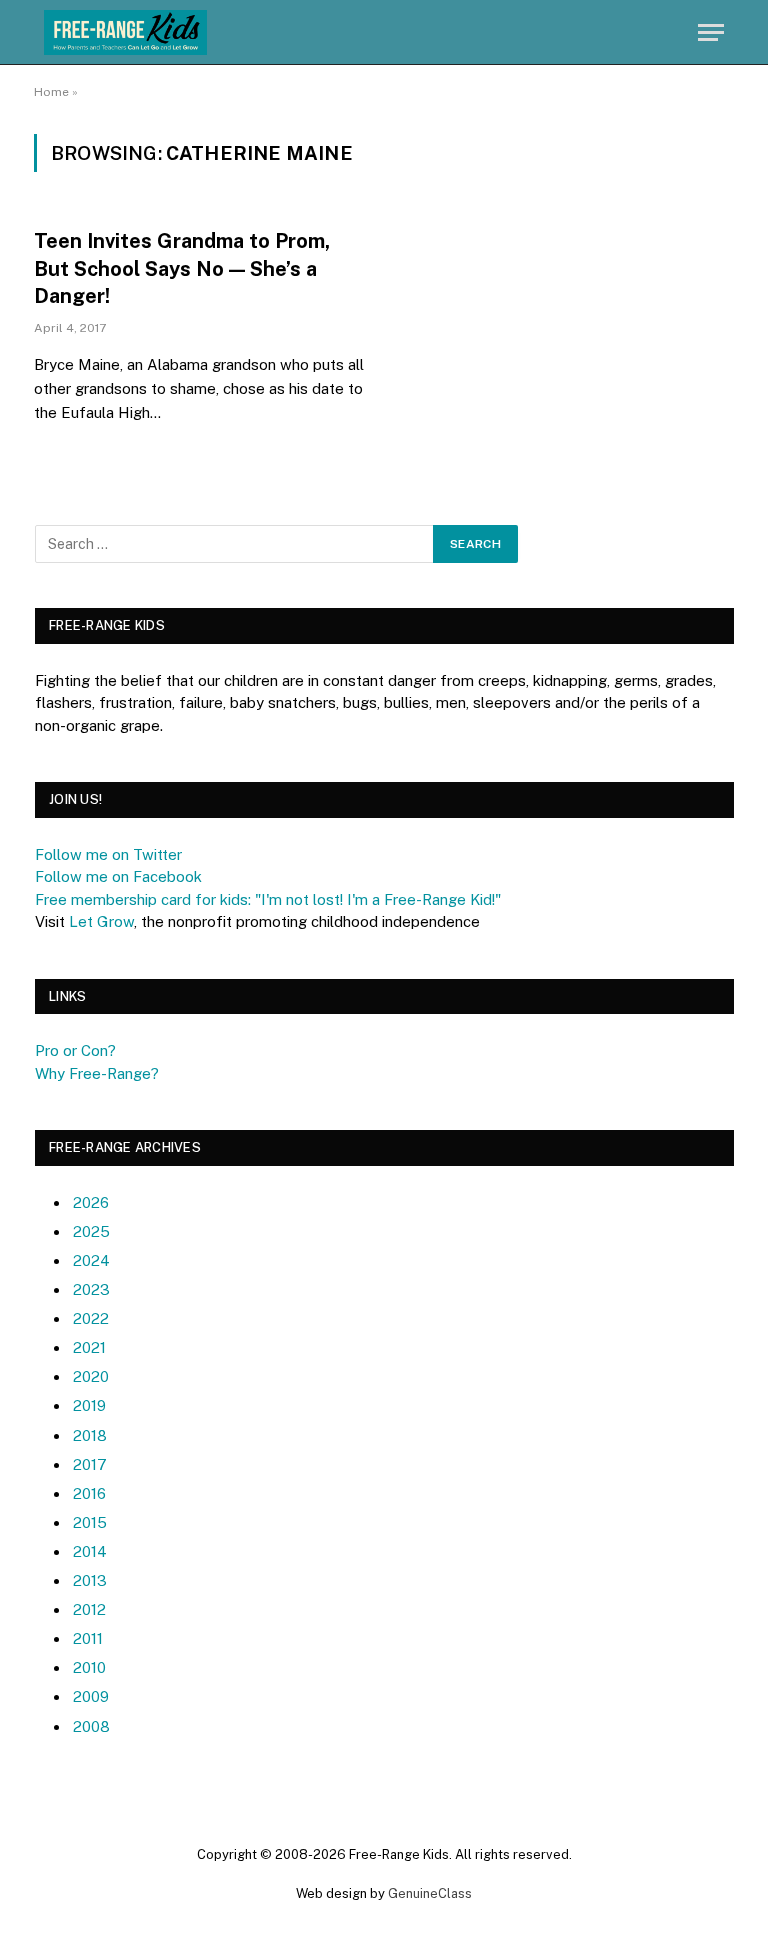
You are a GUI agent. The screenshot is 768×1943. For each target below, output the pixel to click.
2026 (91, 1202)
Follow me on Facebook (118, 876)
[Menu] (711, 32)
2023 (91, 1289)
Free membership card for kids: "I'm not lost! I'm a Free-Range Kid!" (268, 899)
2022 (91, 1318)
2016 (89, 1493)
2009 (91, 1696)
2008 (91, 1726)
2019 (89, 1405)
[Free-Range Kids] (125, 32)
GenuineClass (430, 1893)
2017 (90, 1464)
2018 (90, 1435)
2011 (88, 1638)
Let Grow (101, 921)
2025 (91, 1231)
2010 (89, 1667)
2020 (91, 1376)
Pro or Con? (75, 1050)
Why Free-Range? (97, 1073)
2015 (90, 1522)
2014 (90, 1551)
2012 (89, 1609)
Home (51, 92)
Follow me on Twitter (108, 854)
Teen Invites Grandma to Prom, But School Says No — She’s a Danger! (182, 268)
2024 (91, 1260)
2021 (89, 1347)
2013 (90, 1580)
